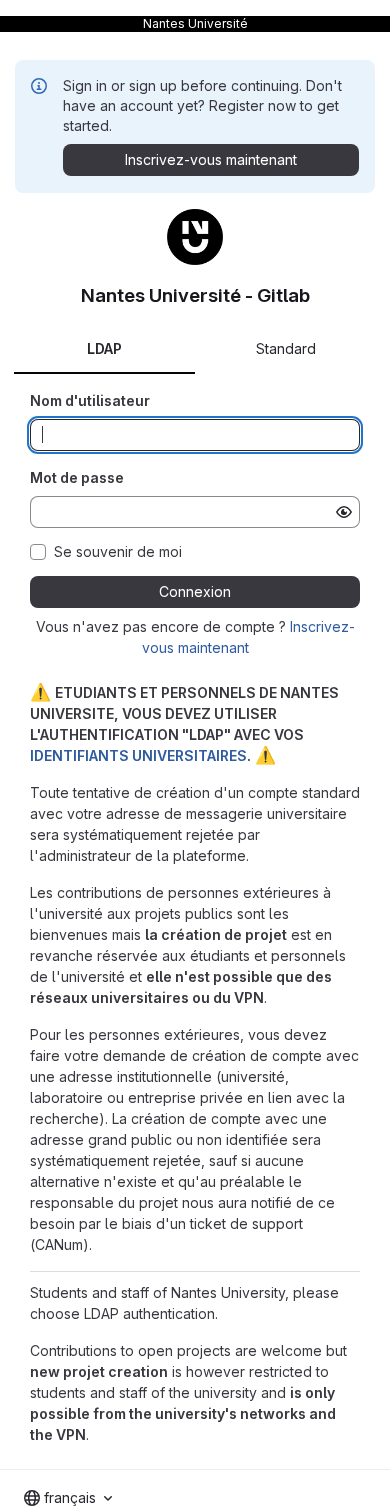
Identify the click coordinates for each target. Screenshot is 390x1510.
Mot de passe (77, 477)
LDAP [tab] (104, 348)
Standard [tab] (286, 348)
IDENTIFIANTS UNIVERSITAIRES (138, 755)
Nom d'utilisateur (90, 400)
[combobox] (68, 1498)
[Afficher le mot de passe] (344, 512)
